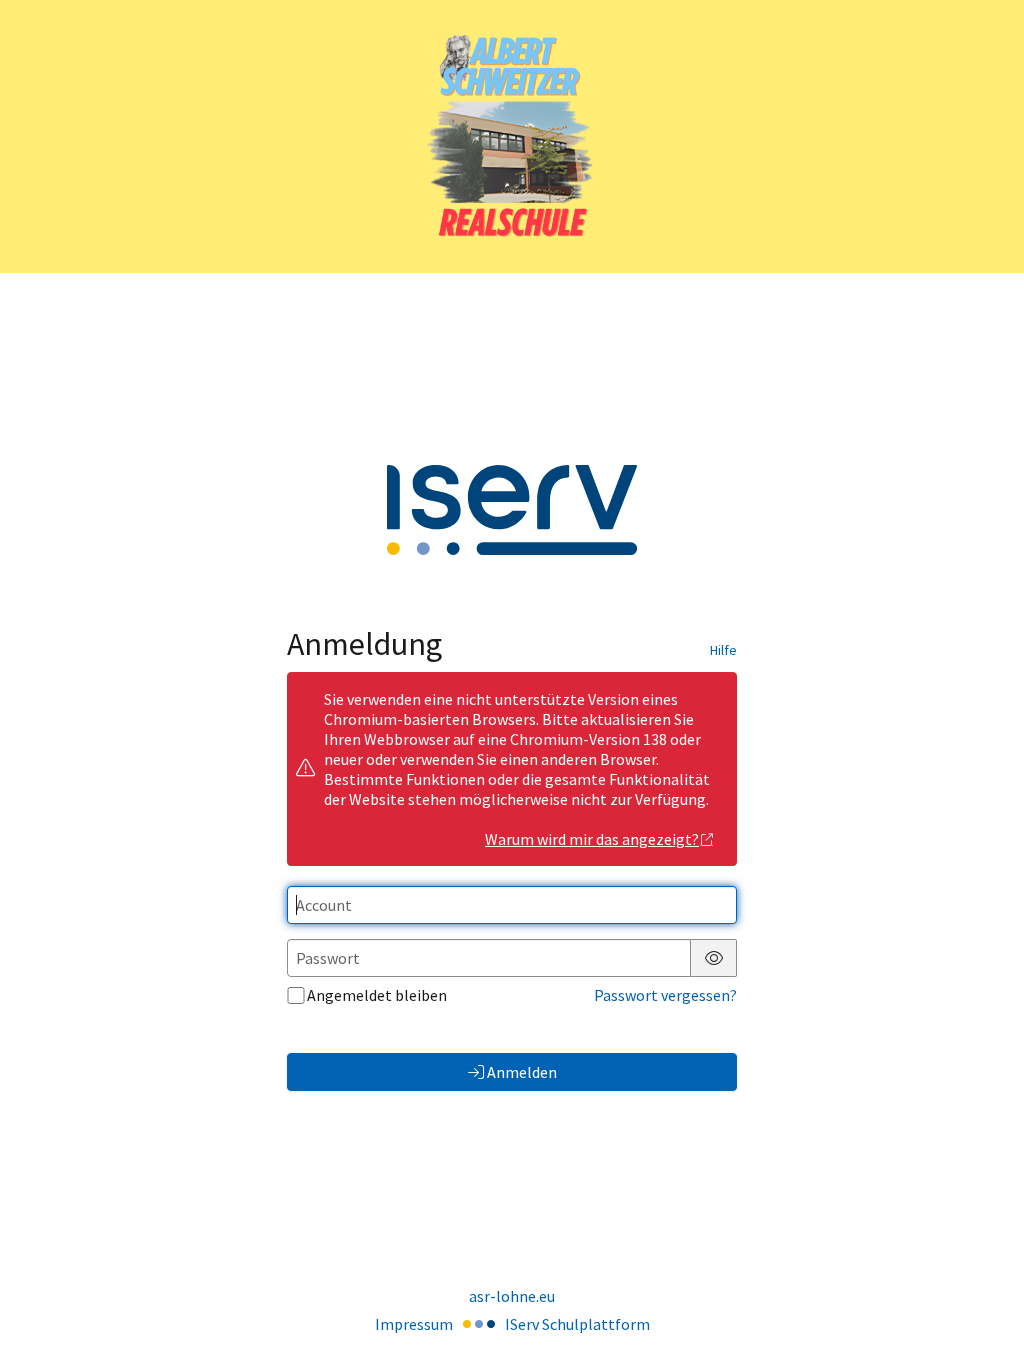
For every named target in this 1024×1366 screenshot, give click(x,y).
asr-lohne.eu (512, 1296)
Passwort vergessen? (665, 995)
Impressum (414, 1324)
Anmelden (522, 1072)
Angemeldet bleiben (377, 995)
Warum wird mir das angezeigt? (592, 839)
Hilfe (723, 650)
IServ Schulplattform (577, 1324)
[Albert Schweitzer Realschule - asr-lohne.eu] (512, 136)
